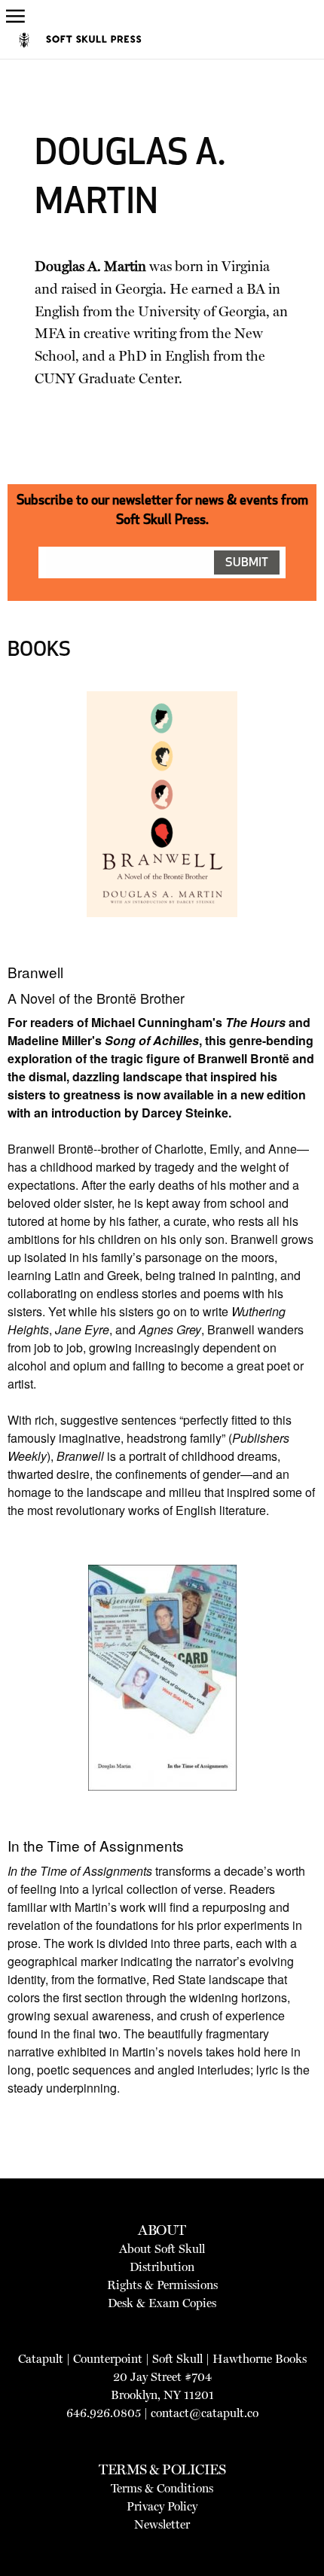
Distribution (162, 2267)
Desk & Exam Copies (162, 2303)
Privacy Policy (162, 2506)
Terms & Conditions (162, 2488)
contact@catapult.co (205, 2413)
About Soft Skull (162, 2249)
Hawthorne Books (260, 2359)
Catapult (41, 2359)
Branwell (35, 972)
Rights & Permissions (162, 2285)
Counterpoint (108, 2359)
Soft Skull (177, 2359)
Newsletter (162, 2524)
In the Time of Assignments (96, 1845)
